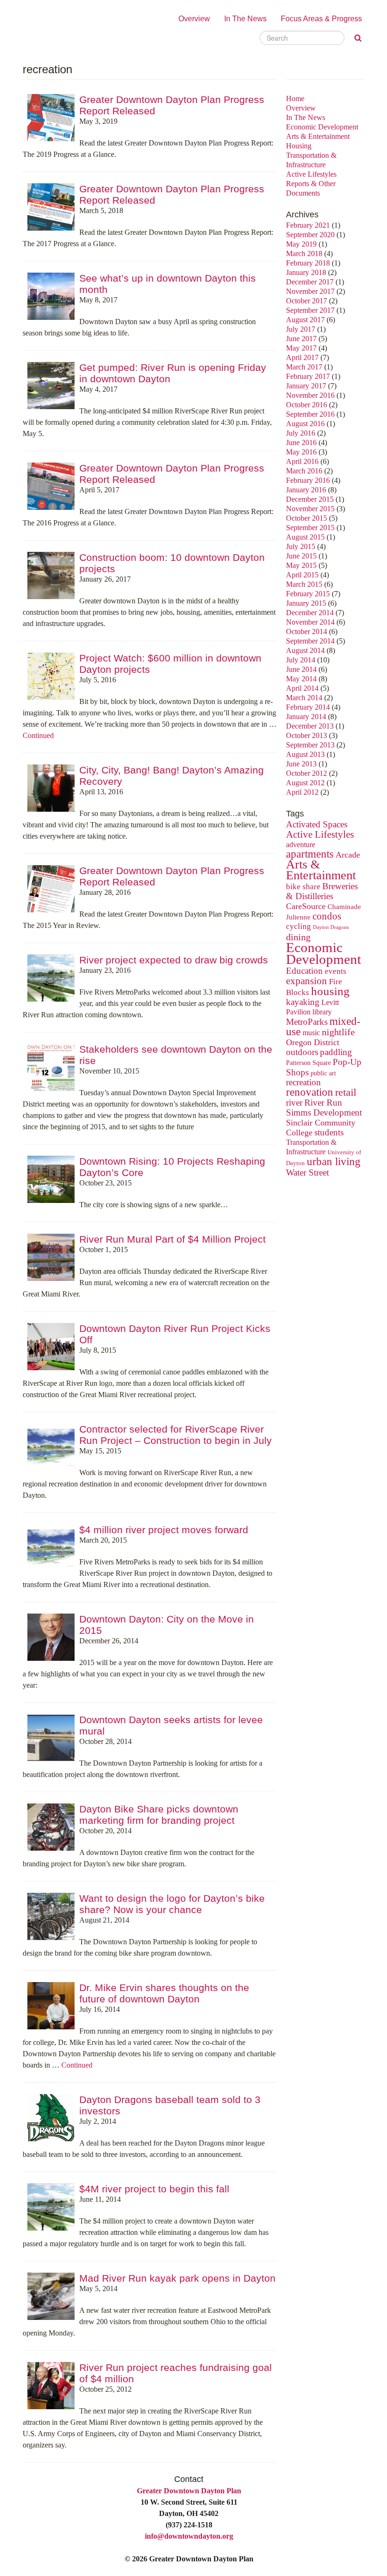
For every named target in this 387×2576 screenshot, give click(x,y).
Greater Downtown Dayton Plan (189, 2491)
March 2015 (304, 584)
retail (346, 1092)
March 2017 (304, 367)
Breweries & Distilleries (322, 891)
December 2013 (310, 726)
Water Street (307, 1172)
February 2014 (308, 707)
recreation (303, 1082)
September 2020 (310, 235)
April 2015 (302, 575)
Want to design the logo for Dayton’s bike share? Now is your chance (172, 1904)
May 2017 (301, 348)
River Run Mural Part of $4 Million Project (172, 1239)
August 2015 (305, 537)
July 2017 (301, 329)
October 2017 (307, 301)
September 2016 (310, 414)
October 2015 (307, 518)
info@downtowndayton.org (189, 2536)
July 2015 (301, 546)
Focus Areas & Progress (321, 19)
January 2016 (306, 490)
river (294, 1103)
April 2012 (302, 792)
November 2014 (310, 622)
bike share (303, 887)
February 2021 (308, 225)
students (329, 1132)
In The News (245, 19)
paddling (336, 1052)
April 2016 (302, 461)
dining (298, 937)
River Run (323, 1103)
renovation (310, 1092)
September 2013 (310, 745)
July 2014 (301, 660)
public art (323, 1073)
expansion (307, 981)
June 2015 (301, 556)
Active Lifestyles (311, 174)
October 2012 (307, 773)
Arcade (348, 855)
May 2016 (301, 452)
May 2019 (301, 244)
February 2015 (308, 594)
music (311, 1033)
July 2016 (301, 433)
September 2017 (310, 310)
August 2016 (305, 424)
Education (304, 971)
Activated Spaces (317, 824)
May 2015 (301, 565)
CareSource (306, 906)
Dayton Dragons (331, 927)
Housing (299, 146)
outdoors (302, 1052)
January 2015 (306, 603)
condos (327, 916)
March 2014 (304, 698)
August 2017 (305, 320)
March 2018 (304, 253)
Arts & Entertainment (318, 136)
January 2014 (306, 717)
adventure (301, 845)
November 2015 (310, 509)
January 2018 (306, 272)
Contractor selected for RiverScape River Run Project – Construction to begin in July (176, 1435)
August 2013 (305, 754)
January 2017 (306, 386)
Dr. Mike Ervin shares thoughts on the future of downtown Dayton (164, 1993)
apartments (310, 854)
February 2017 (308, 376)
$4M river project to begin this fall (154, 2189)
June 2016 (301, 442)
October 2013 (307, 735)
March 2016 (304, 471)
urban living (334, 1162)
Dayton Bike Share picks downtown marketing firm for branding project (159, 1815)
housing (330, 991)
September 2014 (310, 641)
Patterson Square (308, 1063)
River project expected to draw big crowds (174, 960)
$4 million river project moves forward (164, 1530)
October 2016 (307, 405)
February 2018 (308, 263)
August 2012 (305, 783)
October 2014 (307, 631)
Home (295, 99)
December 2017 (310, 282)
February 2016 (308, 480)
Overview (194, 19)
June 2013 (301, 764)
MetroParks (307, 1022)
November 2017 (310, 291)
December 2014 (310, 613)
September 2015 (310, 528)
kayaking (303, 1002)
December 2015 (310, 499)
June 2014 (301, 669)
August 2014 (305, 650)
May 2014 (301, 679)
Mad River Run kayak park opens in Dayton (177, 2278)
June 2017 (301, 339)
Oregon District (313, 1042)
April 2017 (302, 357)
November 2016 (310, 395)
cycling (299, 926)
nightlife (338, 1032)
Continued (38, 735)
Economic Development (322, 127)
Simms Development (324, 1112)
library (322, 1012)
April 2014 (302, 688)
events (336, 971)
